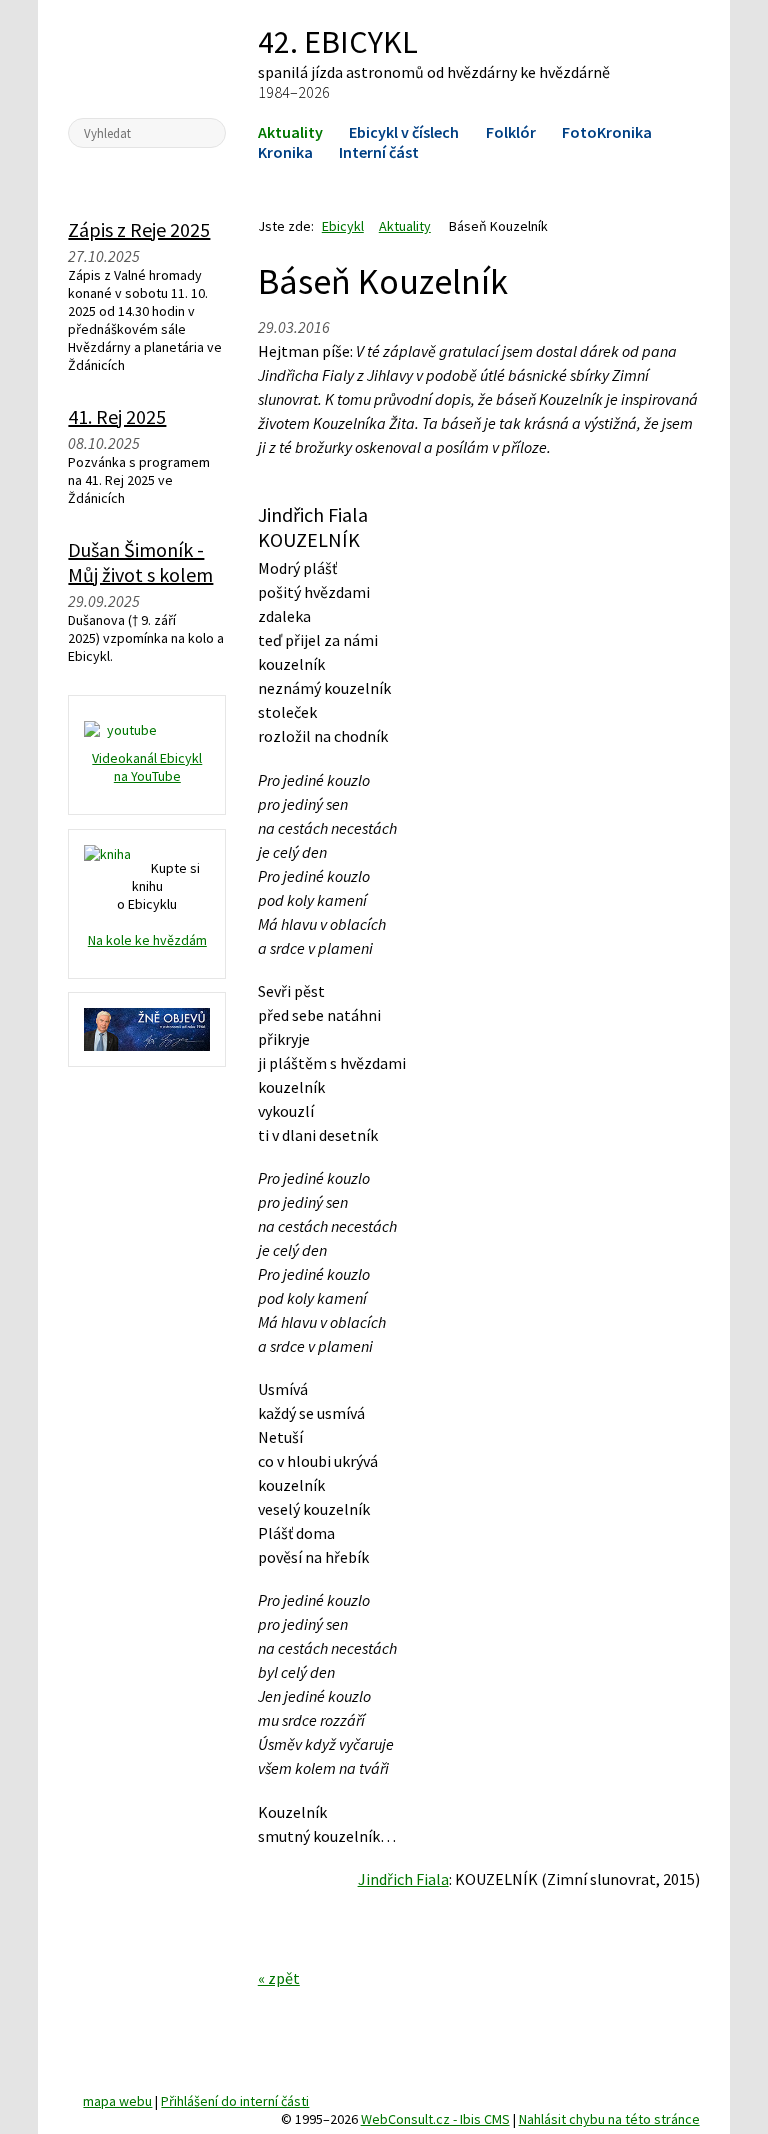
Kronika (285, 152)
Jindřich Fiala (403, 1879)
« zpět (279, 1978)
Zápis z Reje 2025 (139, 229)
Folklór (511, 132)
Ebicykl (147, 58)
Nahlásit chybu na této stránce (609, 2119)
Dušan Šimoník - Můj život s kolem (140, 562)
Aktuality (290, 132)
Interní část (379, 152)
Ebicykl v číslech (404, 132)
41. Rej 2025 (117, 416)
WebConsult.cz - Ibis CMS (435, 2119)
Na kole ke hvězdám (147, 940)
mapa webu (117, 2101)
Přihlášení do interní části (235, 2101)
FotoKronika (607, 132)
